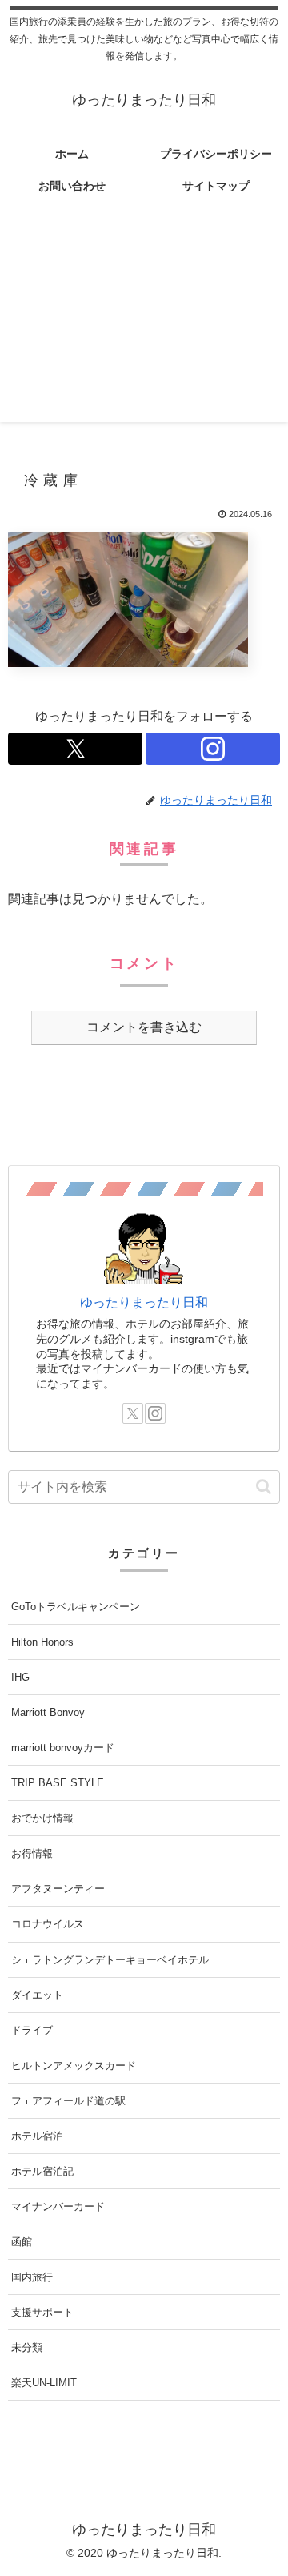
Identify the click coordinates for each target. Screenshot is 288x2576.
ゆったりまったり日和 (144, 1302)
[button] (264, 1487)
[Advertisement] (144, 321)
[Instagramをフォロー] (213, 749)
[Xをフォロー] (75, 749)
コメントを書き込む (144, 1027)
